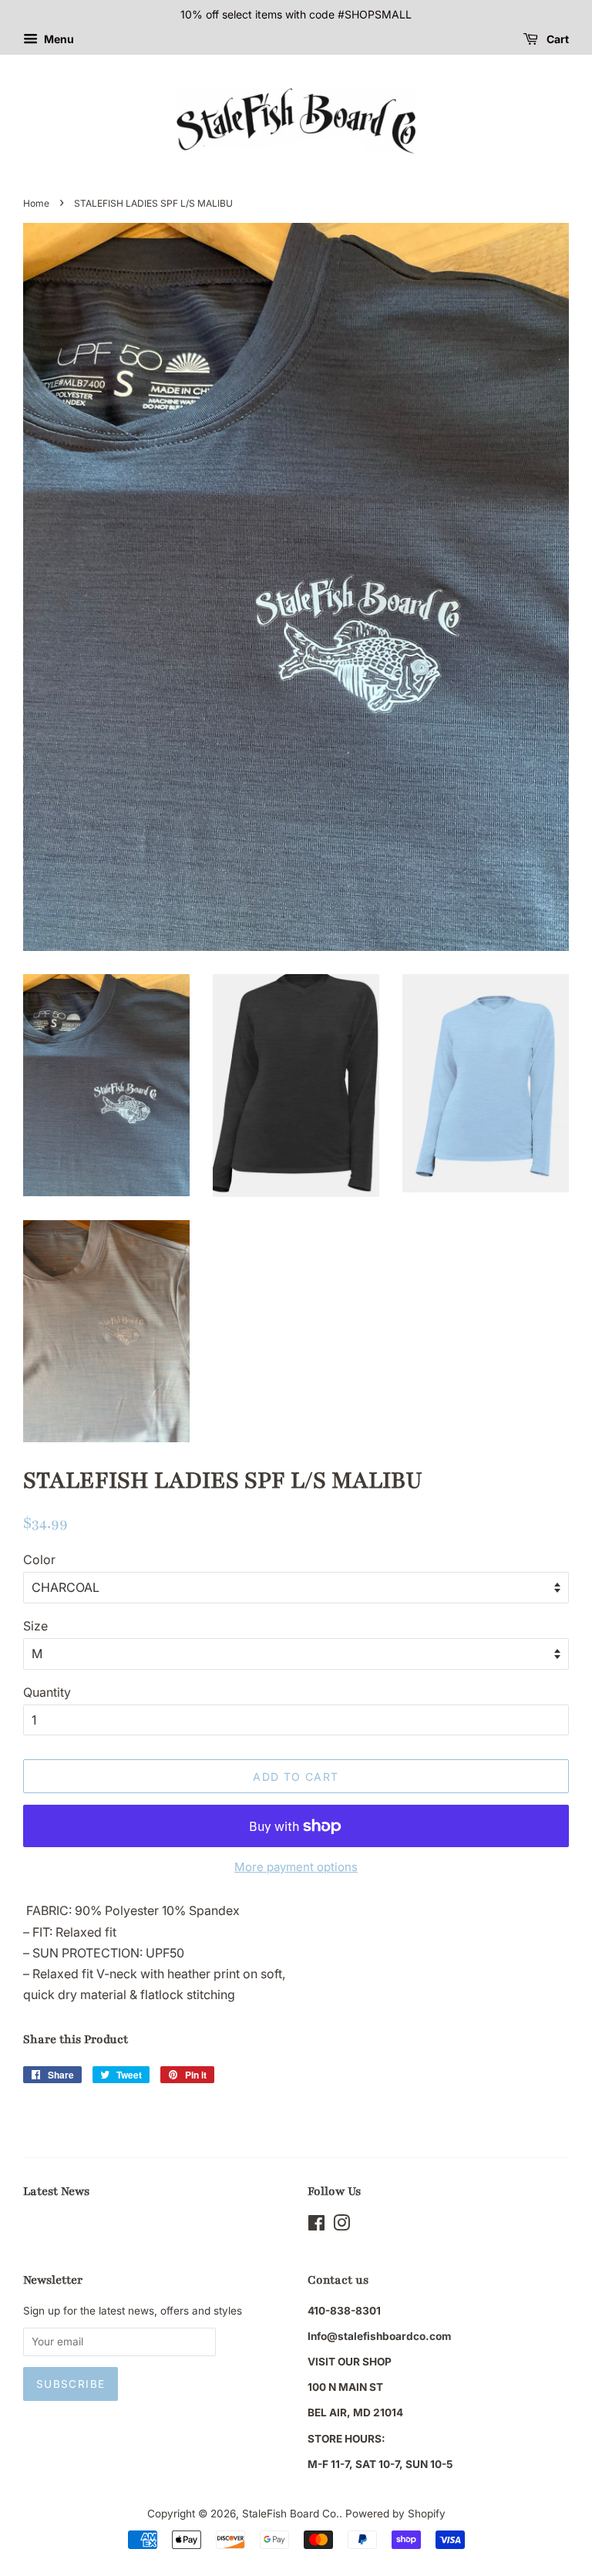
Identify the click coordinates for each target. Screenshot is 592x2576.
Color (39, 1559)
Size (35, 1626)
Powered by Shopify (395, 2514)
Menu (58, 39)
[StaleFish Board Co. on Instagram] (341, 2226)
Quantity (47, 1692)
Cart (557, 39)
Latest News (56, 2191)
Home (36, 203)
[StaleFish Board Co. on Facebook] (316, 2226)
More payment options (296, 1867)
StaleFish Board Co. (291, 2514)
